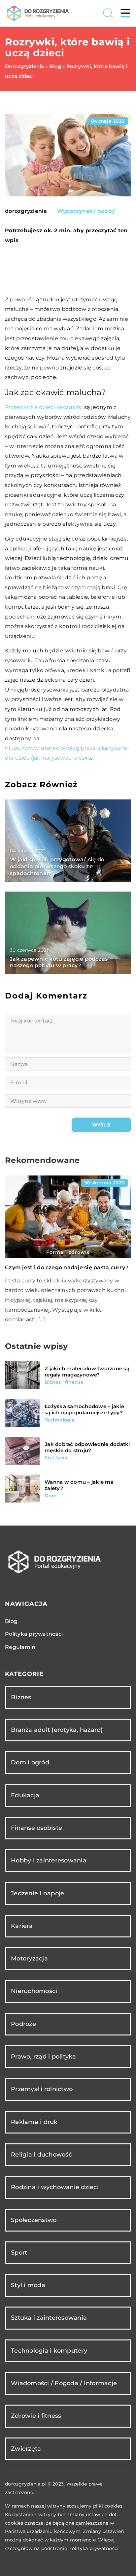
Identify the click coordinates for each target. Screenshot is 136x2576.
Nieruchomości (34, 1991)
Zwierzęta (26, 2449)
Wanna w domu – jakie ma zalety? (79, 1485)
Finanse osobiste (36, 1828)
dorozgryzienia (26, 211)
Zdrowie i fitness (36, 2416)
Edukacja (25, 1795)
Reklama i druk (34, 2122)
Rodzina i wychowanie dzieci (55, 2187)
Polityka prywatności (34, 1634)
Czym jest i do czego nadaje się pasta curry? (67, 1267)
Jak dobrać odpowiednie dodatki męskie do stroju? (87, 1447)
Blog (11, 1621)
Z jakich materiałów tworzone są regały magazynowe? (87, 1372)
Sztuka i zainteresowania (49, 2318)
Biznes (21, 1697)
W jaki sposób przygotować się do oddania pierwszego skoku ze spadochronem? (57, 866)
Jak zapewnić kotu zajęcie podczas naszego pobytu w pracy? (59, 962)
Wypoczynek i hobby (86, 211)
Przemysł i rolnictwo (42, 2089)
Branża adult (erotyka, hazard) (57, 1730)
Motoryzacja (29, 1958)
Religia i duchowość (41, 2155)
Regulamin (20, 1647)
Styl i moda (28, 2285)
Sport (19, 2253)
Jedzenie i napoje (37, 1893)
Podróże (23, 2024)
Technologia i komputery (49, 2351)
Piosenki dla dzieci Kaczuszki (44, 407)
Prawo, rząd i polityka (44, 2057)
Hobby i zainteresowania (49, 1860)
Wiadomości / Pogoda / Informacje (64, 2383)
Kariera (22, 1926)
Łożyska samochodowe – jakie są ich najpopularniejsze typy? (84, 1410)
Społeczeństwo (34, 2220)
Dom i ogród (30, 1762)
